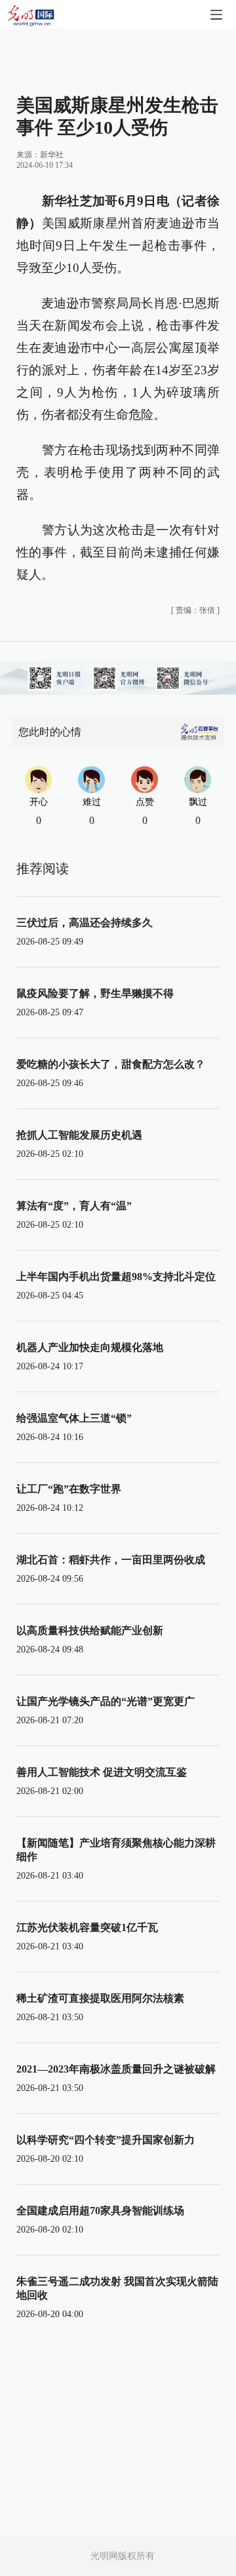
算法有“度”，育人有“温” (74, 1206)
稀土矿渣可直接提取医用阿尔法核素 (100, 1998)
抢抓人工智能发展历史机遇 (79, 1135)
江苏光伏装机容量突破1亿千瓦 (87, 1927)
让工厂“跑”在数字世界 (69, 1489)
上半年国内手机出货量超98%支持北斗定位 (116, 1277)
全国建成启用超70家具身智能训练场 (100, 2211)
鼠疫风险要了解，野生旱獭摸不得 (95, 993)
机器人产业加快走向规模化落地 (90, 1347)
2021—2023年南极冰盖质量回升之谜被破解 (116, 2069)
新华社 (52, 155)
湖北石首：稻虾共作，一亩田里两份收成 (111, 1560)
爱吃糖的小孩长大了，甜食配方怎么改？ (111, 1064)
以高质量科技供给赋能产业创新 (90, 1630)
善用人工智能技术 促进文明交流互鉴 (102, 1772)
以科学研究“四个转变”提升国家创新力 (106, 2140)
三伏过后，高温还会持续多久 (85, 923)
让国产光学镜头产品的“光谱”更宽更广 (106, 1701)
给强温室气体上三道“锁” (74, 1418)
